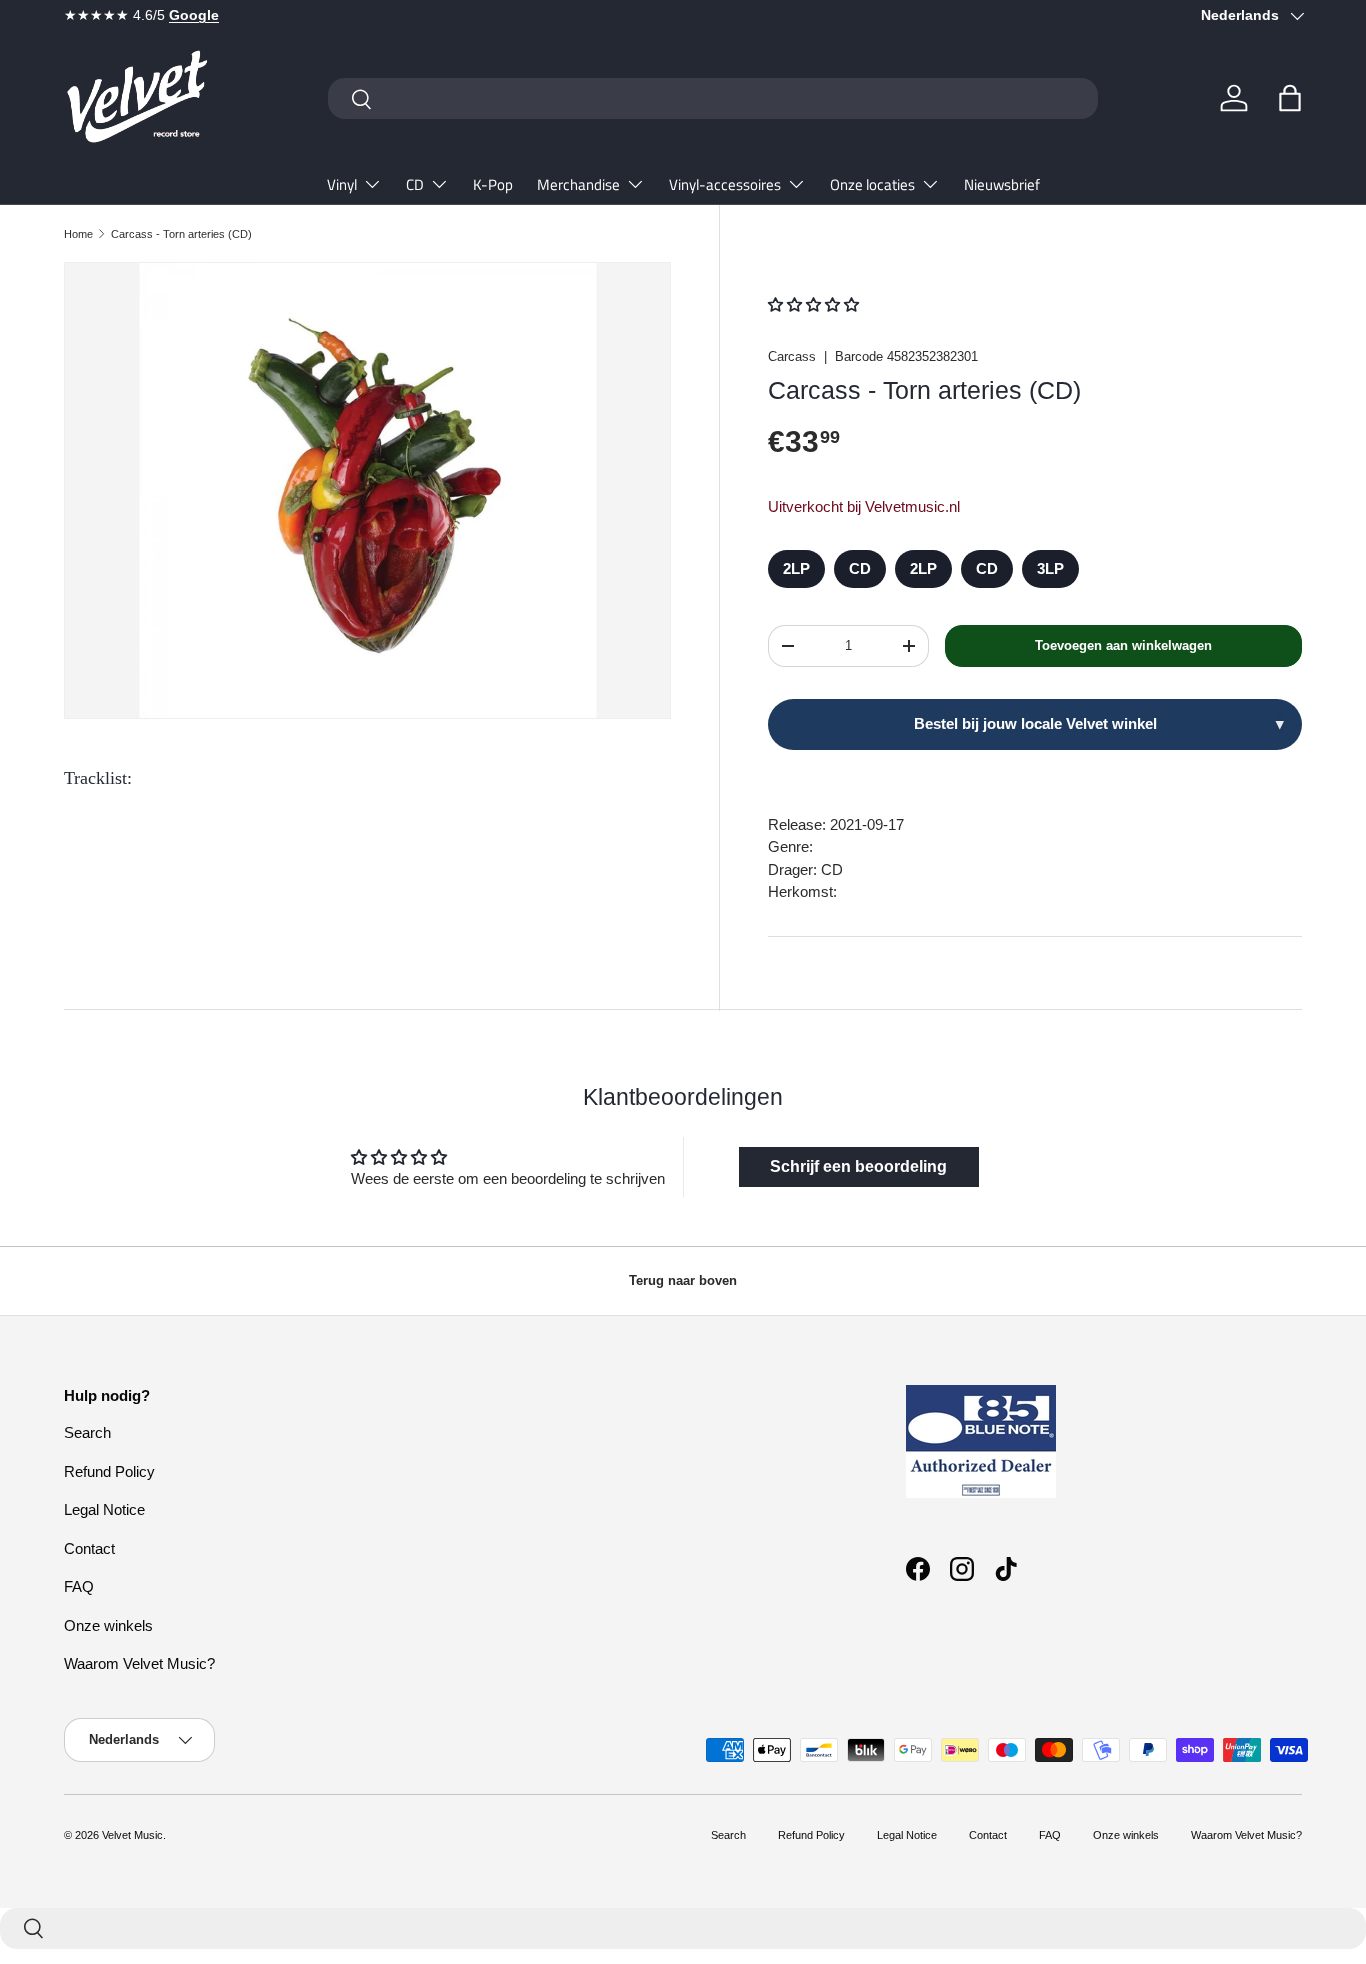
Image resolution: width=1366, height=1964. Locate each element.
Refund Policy (109, 1471)
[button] (1290, 98)
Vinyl (342, 184)
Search (87, 1432)
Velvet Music (132, 1835)
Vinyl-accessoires (725, 184)
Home (78, 234)
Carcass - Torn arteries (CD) (181, 234)
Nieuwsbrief (1002, 184)
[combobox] (713, 98)
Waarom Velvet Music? (139, 1663)
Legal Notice (104, 1509)
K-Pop (493, 184)
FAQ (79, 1586)
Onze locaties (872, 184)
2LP (796, 568)
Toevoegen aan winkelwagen (1123, 645)
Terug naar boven (683, 1280)
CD (415, 184)
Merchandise (578, 184)
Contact (89, 1548)
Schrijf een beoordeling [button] (858, 1166)
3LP (1050, 568)
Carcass (792, 356)
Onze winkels (108, 1625)
